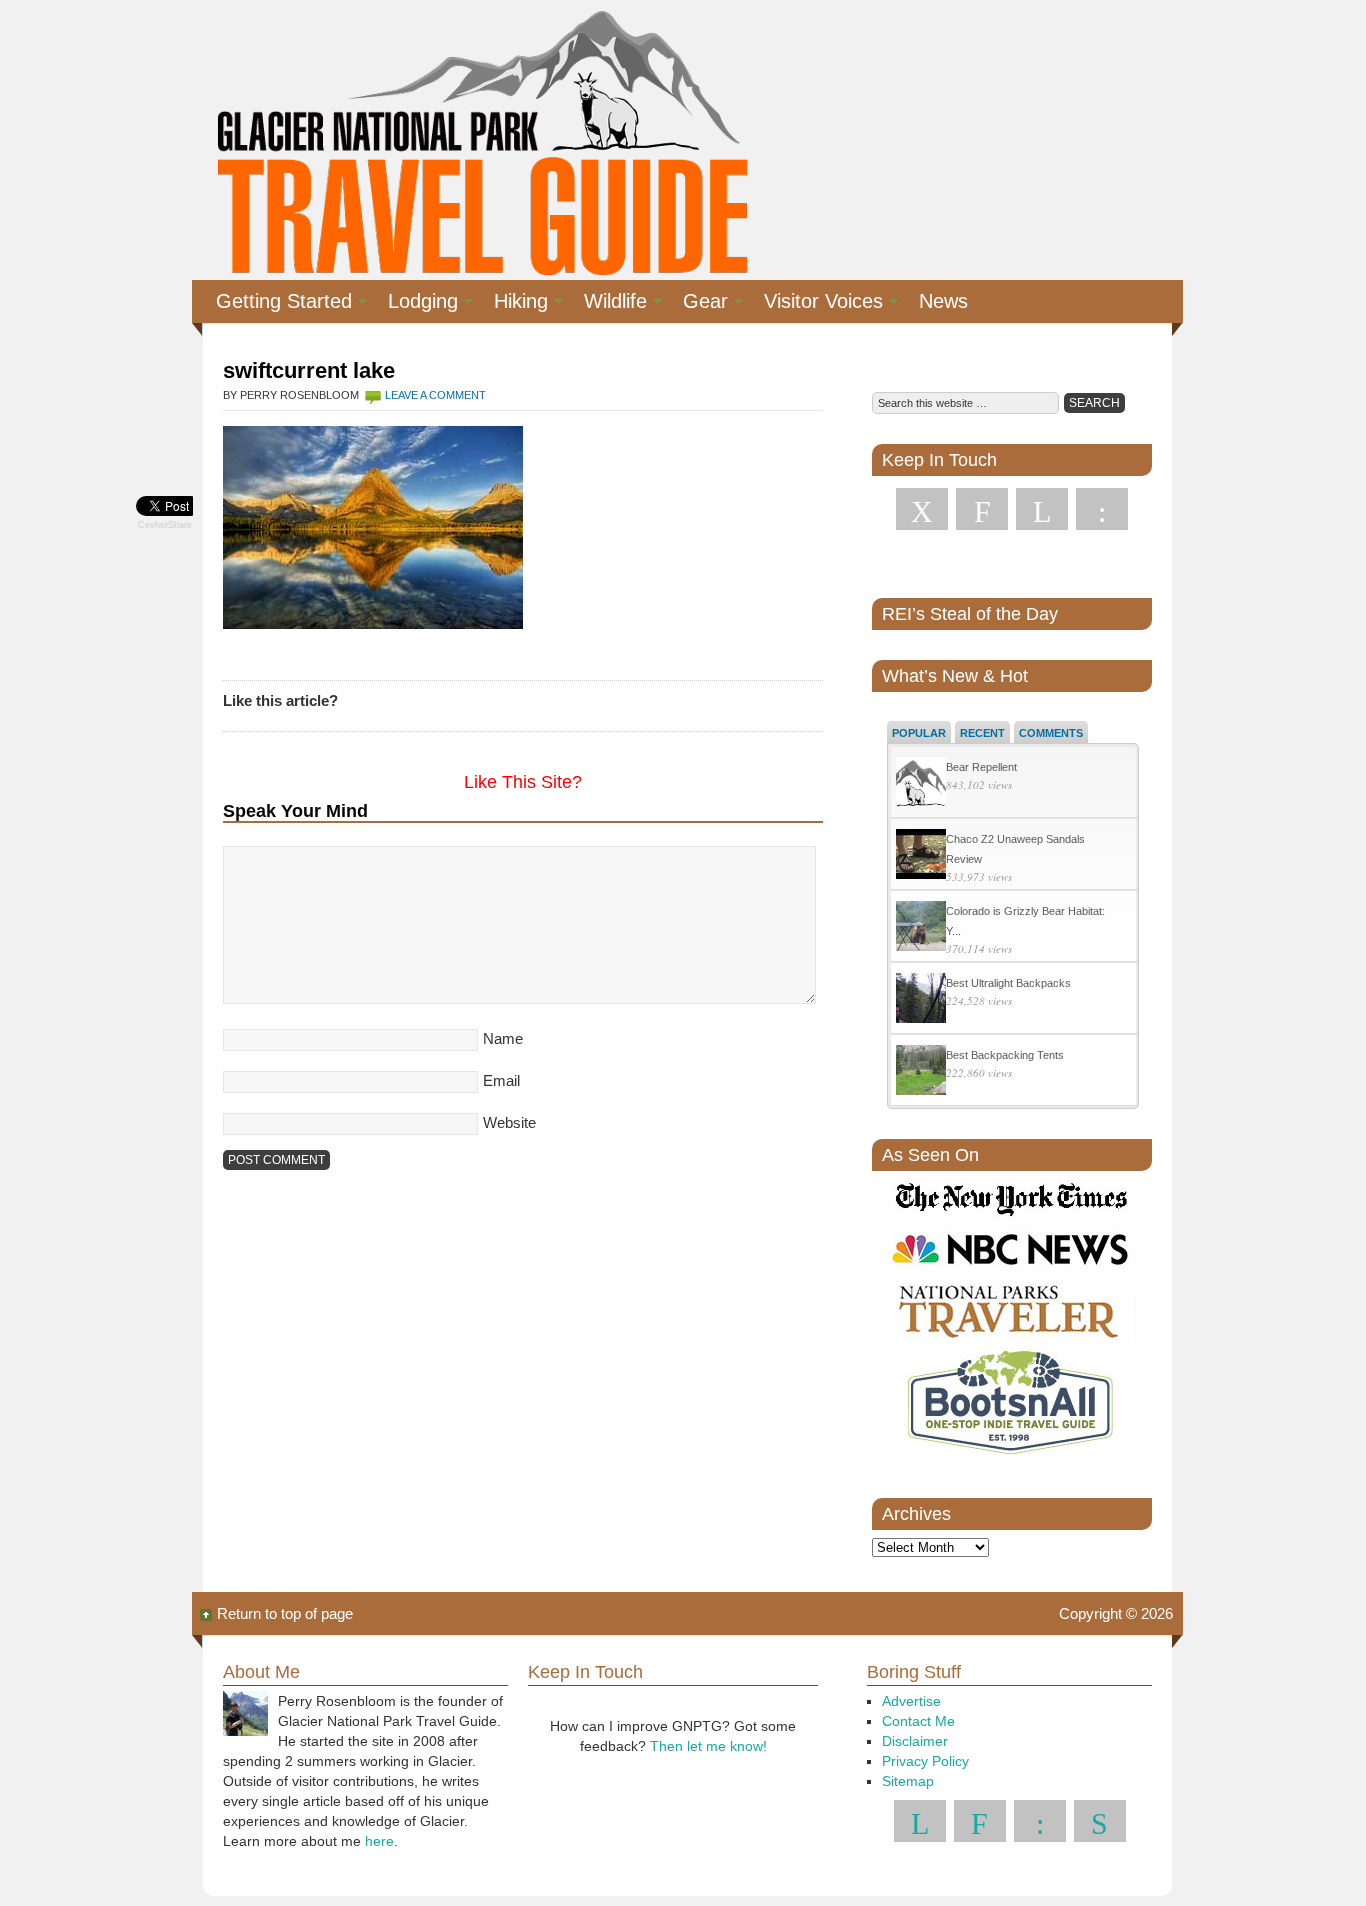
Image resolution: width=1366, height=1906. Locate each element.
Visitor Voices (815, 304)
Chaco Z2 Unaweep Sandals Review (1015, 849)
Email (501, 1080)
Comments (1051, 733)
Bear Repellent (981, 767)
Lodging (415, 304)
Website (509, 1122)
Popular (919, 733)
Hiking (513, 304)
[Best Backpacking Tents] (921, 1072)
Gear (697, 304)
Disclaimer (915, 1741)
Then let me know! (708, 1746)
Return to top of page (285, 1613)
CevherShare (165, 525)
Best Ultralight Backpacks (1008, 983)
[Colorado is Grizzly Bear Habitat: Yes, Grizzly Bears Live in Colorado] (921, 928)
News (943, 301)
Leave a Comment (435, 395)
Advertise (911, 1701)
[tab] (919, 732)
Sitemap (908, 1781)
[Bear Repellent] (921, 784)
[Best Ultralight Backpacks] (921, 1000)
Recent (982, 733)
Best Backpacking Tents (1005, 1055)
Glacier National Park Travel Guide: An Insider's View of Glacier (480, 140)
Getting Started (276, 304)
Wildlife (607, 304)
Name (503, 1038)
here (379, 1841)
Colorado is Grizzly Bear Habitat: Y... (1025, 921)
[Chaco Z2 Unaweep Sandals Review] (921, 856)
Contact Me (918, 1721)
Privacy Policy (925, 1761)
